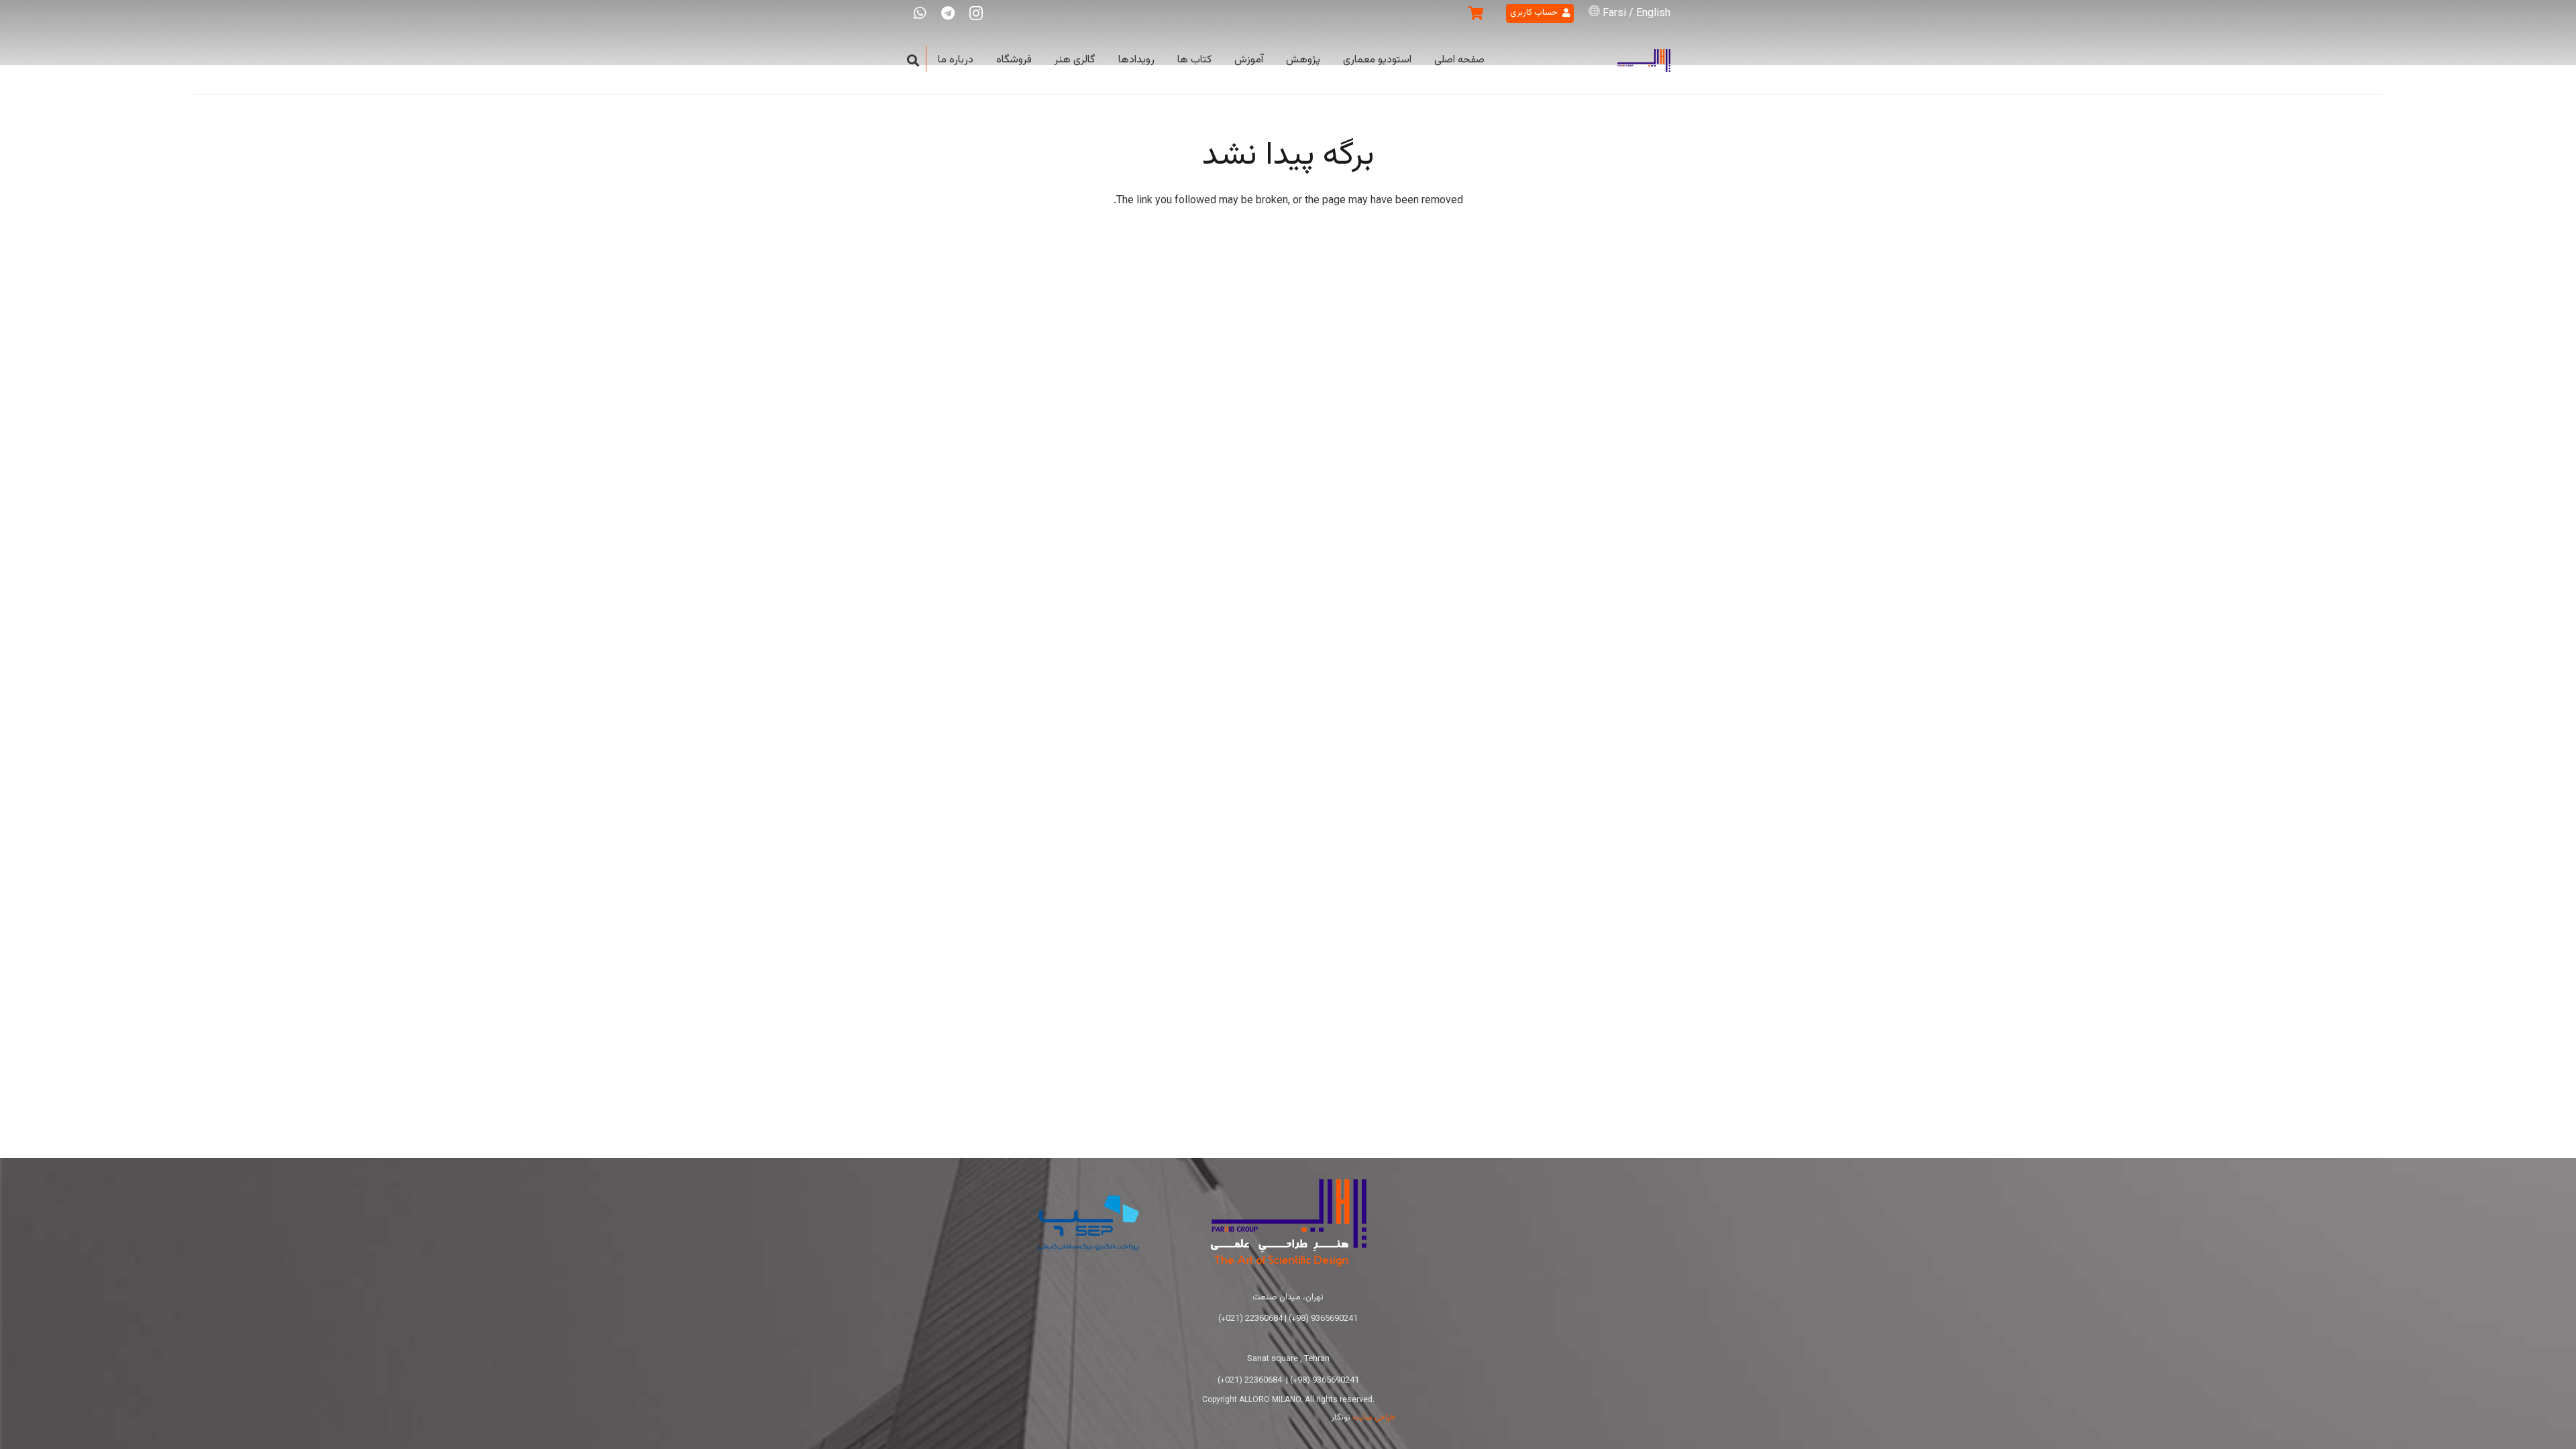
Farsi (1614, 14)
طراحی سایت (1374, 1417)
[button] (913, 61)
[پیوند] (1644, 61)
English (1653, 14)
